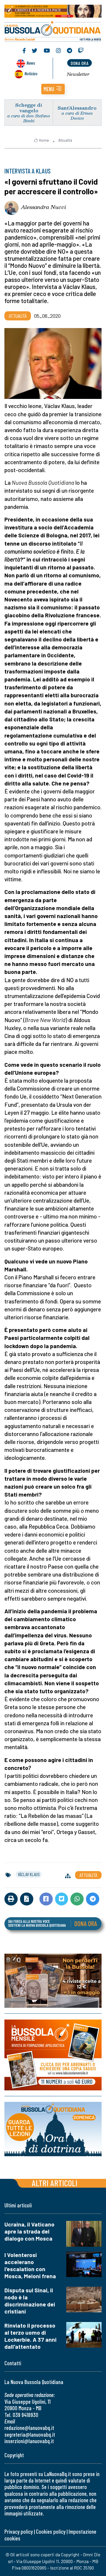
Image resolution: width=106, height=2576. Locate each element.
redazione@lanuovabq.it (29, 2428)
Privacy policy (19, 2531)
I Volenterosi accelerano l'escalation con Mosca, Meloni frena (30, 2265)
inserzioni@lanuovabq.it (29, 2441)
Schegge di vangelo (29, 108)
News (31, 63)
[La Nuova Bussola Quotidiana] (53, 30)
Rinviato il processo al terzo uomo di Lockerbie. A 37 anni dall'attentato (30, 2336)
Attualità (65, 140)
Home (44, 140)
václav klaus (29, 1874)
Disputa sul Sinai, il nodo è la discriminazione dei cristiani (30, 2301)
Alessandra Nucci (43, 207)
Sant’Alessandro (77, 108)
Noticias (31, 73)
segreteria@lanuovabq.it (30, 2434)
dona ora (79, 63)
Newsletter (78, 74)
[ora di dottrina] (53, 2129)
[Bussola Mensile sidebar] (53, 2055)
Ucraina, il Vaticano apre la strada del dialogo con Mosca (29, 2231)
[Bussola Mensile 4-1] (53, 1981)
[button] (53, 89)
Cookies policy (51, 2531)
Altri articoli (55, 2183)
